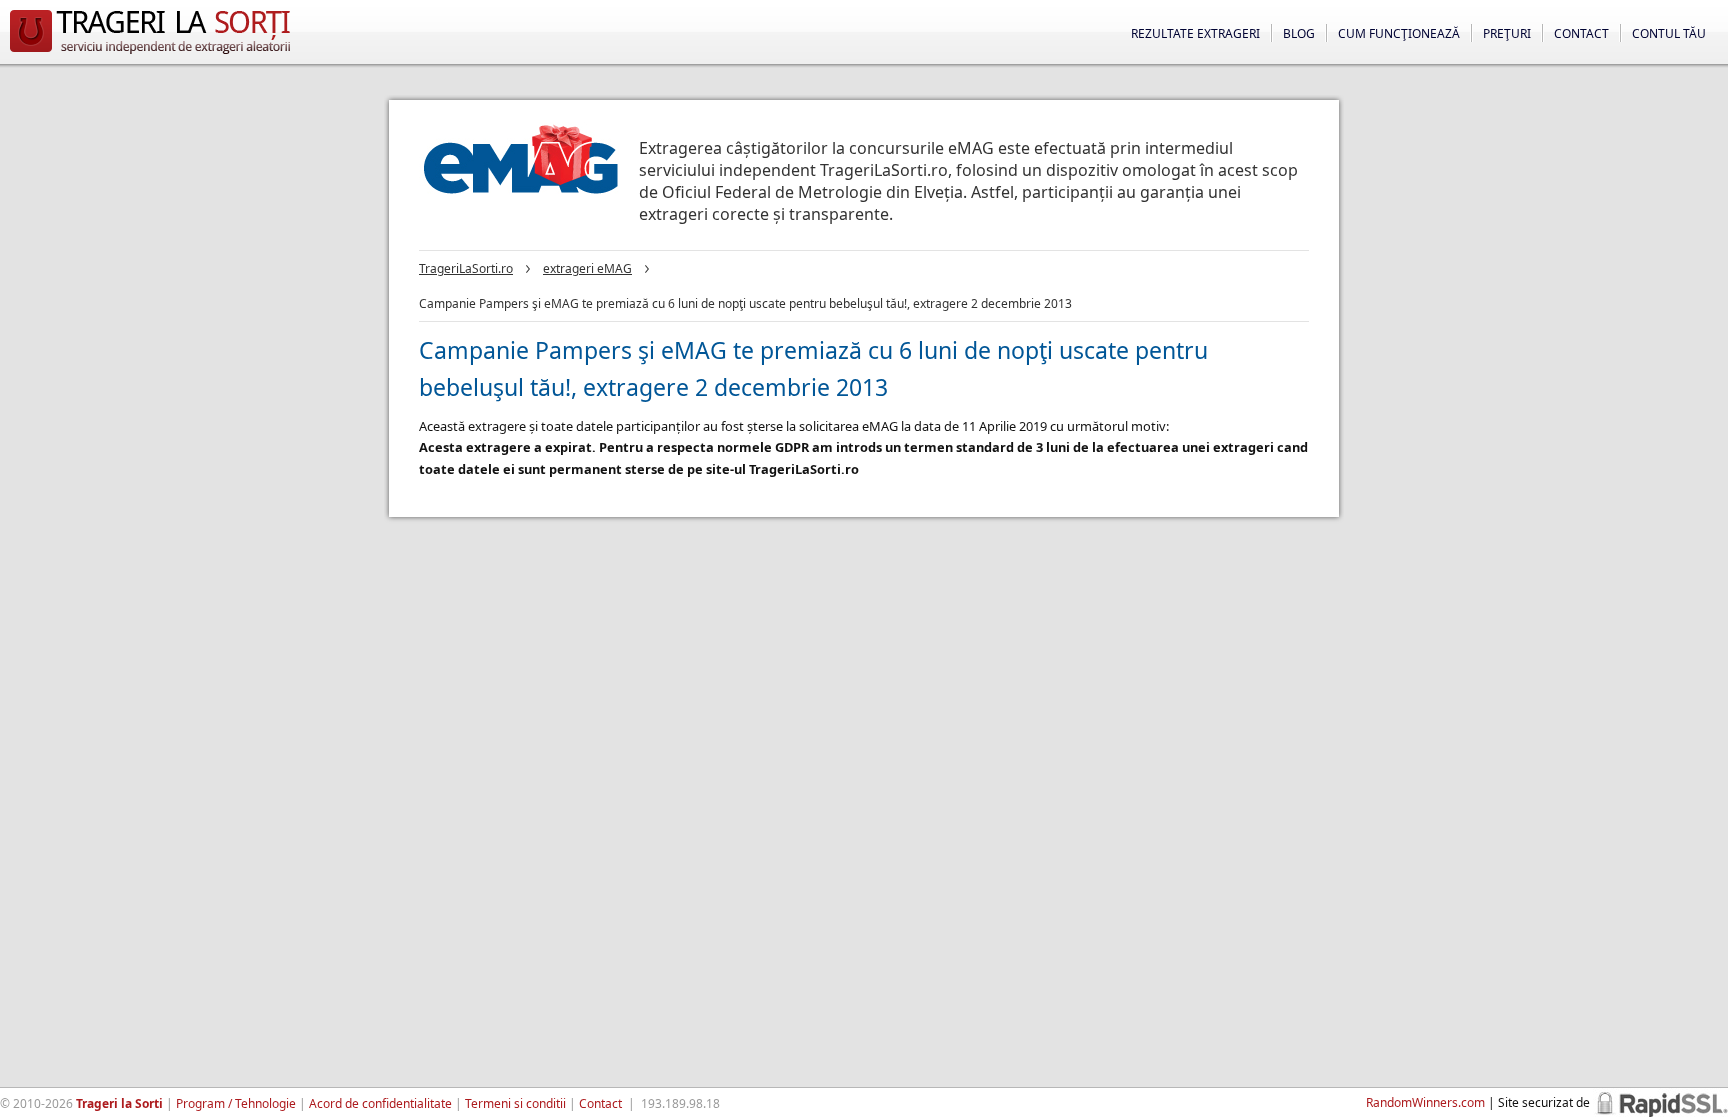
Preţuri (1507, 33)
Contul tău (1669, 33)
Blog (1299, 33)
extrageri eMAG (587, 268)
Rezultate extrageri (1195, 33)
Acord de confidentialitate (380, 1103)
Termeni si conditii (515, 1103)
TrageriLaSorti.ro (466, 268)
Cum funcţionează (1399, 33)
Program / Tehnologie (236, 1103)
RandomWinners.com (1425, 1102)
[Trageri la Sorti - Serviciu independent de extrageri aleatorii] (150, 54)
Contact (1581, 33)
